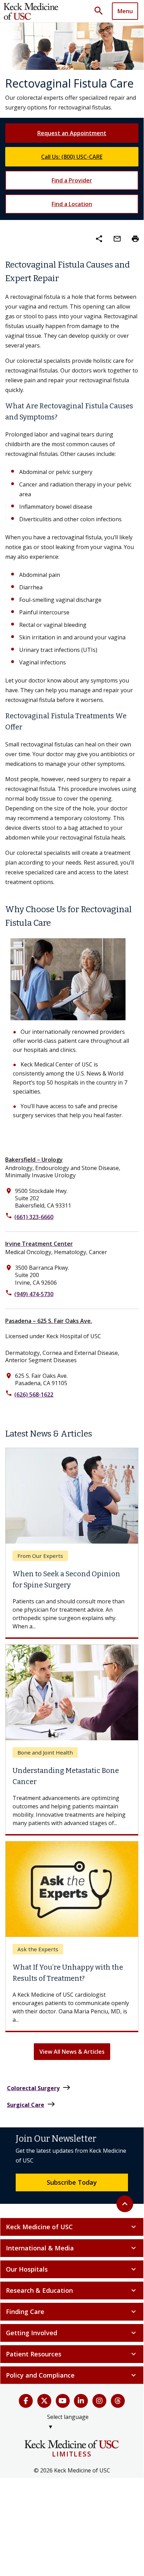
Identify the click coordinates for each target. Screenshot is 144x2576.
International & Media (72, 2248)
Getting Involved (72, 2333)
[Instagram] (99, 2401)
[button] (101, 11)
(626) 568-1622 (34, 1395)
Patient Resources (72, 2354)
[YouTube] (63, 2401)
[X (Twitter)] (44, 2401)
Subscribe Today (72, 2182)
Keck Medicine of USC (72, 2227)
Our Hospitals (72, 2269)
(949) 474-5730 (34, 1294)
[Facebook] (26, 2401)
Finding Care (72, 2312)
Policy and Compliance (72, 2375)
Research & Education (72, 2290)
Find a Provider (72, 180)
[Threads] (118, 2401)
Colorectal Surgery (39, 2088)
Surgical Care (31, 2104)
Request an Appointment (72, 133)
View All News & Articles (72, 2052)
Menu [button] (125, 11)
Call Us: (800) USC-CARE (72, 157)
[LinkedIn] (81, 2401)
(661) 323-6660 (34, 1217)
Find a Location (72, 204)
